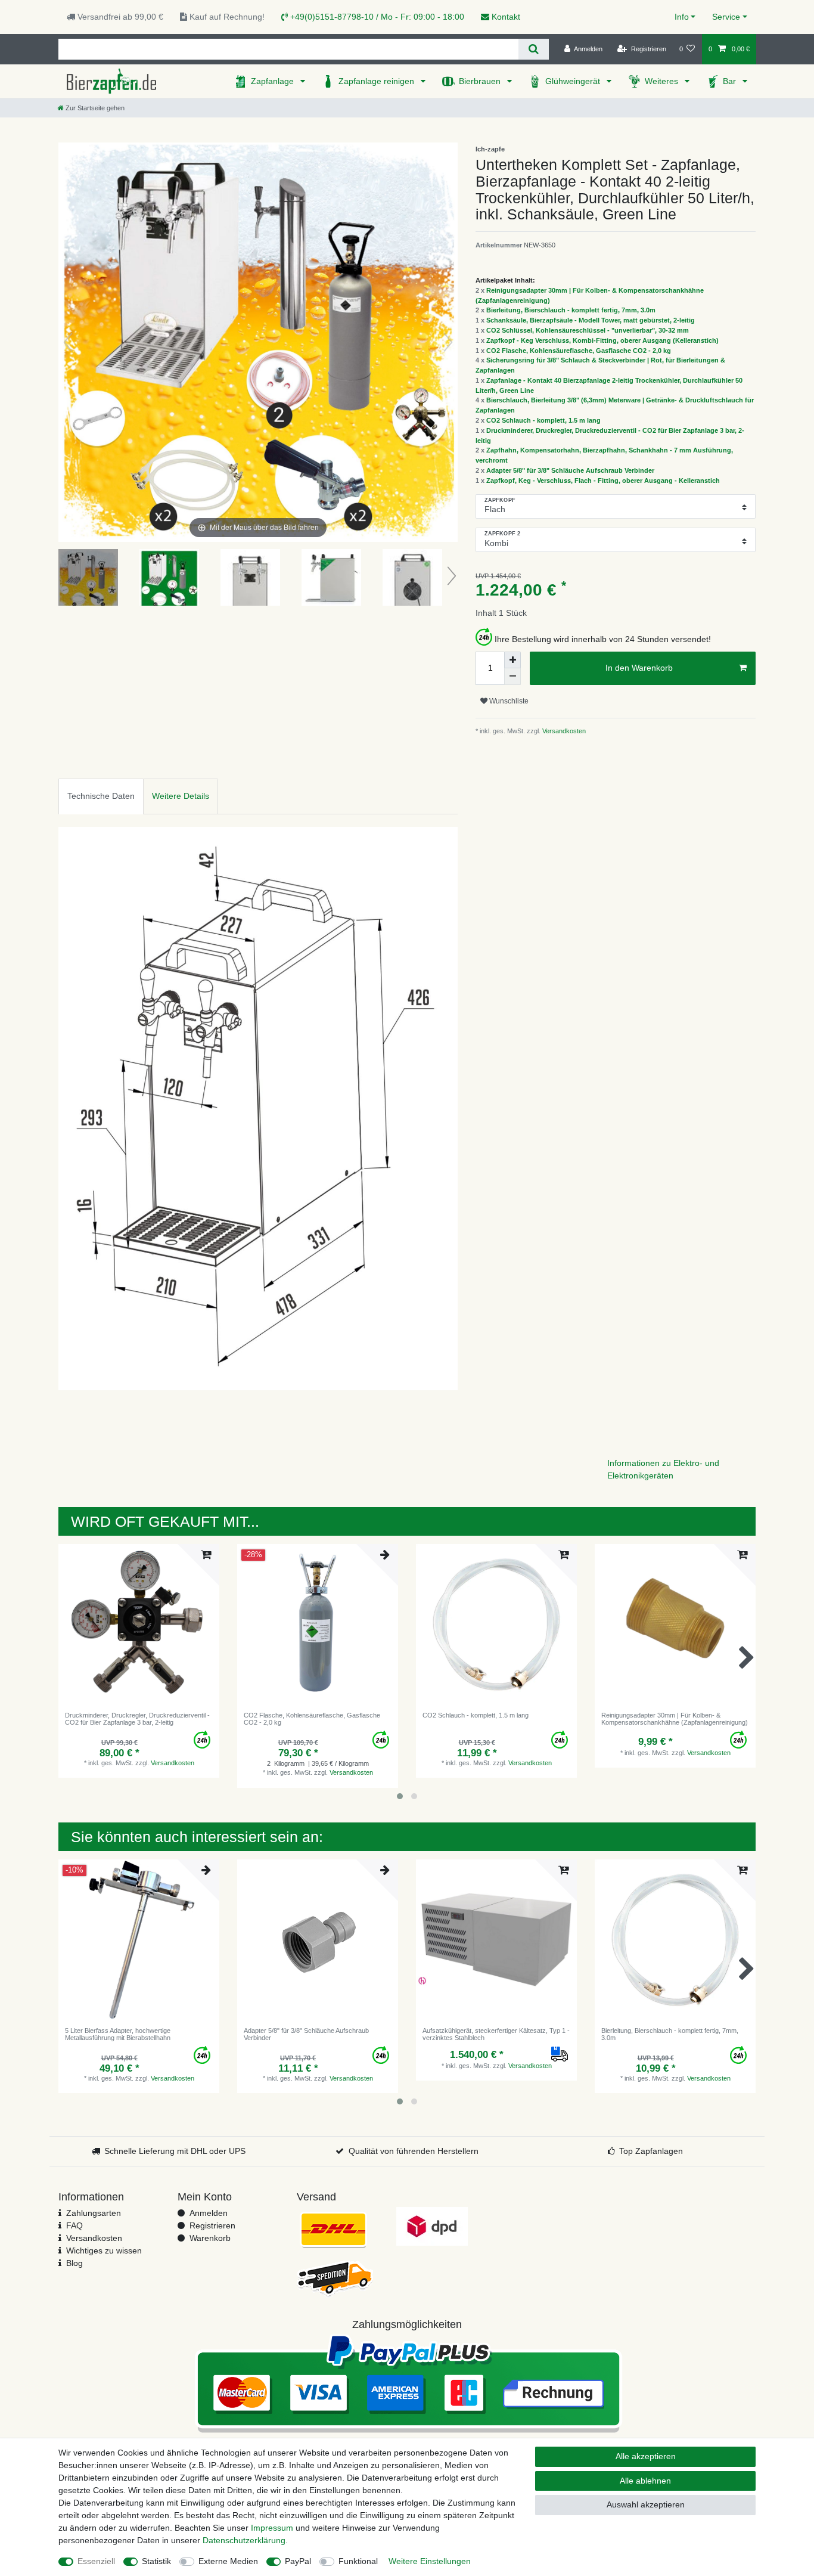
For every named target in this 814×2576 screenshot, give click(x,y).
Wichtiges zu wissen (104, 2250)
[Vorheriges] (68, 342)
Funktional (358, 2561)
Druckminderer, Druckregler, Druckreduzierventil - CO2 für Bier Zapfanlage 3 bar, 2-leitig (137, 1719)
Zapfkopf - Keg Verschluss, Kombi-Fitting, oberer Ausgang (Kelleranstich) (602, 340)
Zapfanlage (274, 81)
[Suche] (534, 49)
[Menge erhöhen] (512, 660)
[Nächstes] (448, 342)
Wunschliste (508, 701)
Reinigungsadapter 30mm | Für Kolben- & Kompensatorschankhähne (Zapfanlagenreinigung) (675, 1719)
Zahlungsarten (94, 2213)
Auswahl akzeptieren (646, 2504)
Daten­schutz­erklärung (244, 2540)
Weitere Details (181, 796)
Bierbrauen (481, 81)
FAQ (74, 2225)
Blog (74, 2263)
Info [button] (682, 17)
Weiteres (663, 81)
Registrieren (212, 2225)
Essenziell (96, 2561)
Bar (731, 81)
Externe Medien (228, 2561)
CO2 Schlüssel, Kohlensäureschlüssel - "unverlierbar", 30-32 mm (588, 330)
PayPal (298, 2561)
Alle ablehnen (645, 2481)
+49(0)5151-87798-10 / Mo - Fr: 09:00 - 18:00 (376, 17)
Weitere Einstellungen (430, 2561)
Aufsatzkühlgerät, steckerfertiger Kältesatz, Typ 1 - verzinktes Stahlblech (496, 2034)
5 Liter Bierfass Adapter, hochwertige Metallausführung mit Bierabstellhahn (118, 2034)
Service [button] (726, 17)
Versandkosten (563, 731)
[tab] (101, 796)
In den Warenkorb (639, 668)
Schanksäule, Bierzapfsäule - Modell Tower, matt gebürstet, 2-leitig (591, 320)
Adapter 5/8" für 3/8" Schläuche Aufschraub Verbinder (570, 470)
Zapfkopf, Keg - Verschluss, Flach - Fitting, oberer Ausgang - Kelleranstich (603, 481)
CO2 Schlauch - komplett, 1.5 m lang (543, 420)
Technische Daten (101, 796)
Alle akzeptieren (646, 2456)
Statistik (156, 2561)
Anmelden (209, 2213)
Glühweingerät (574, 81)
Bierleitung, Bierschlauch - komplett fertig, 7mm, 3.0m (571, 310)
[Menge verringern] (512, 677)
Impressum (272, 2528)
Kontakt (505, 17)
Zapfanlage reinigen (378, 81)
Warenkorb (210, 2238)
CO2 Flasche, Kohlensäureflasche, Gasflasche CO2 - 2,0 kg (579, 351)
